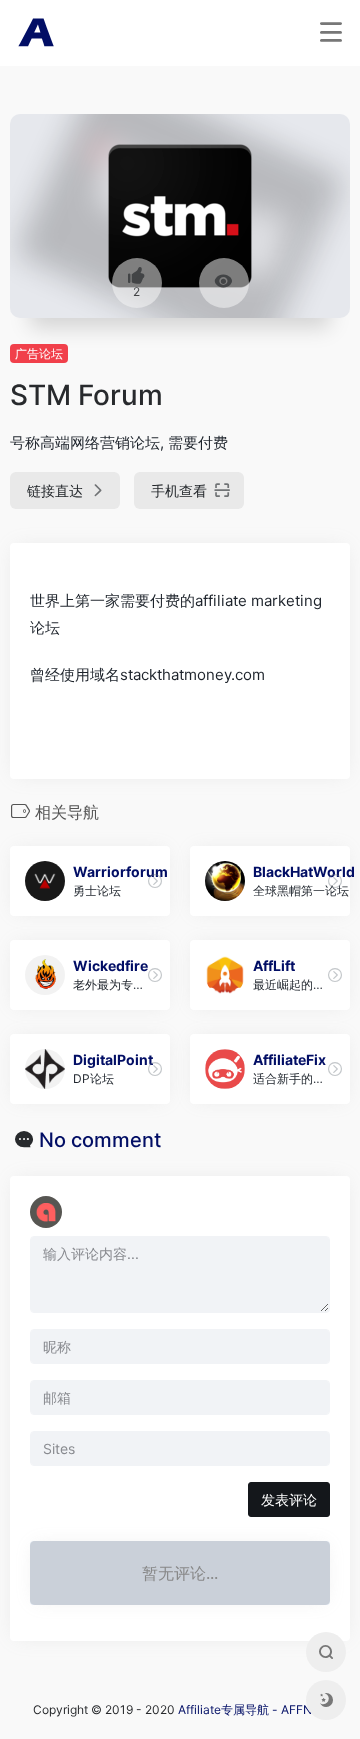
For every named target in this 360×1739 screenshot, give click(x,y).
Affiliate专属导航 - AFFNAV (252, 1709)
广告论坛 (39, 353)
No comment (100, 1140)
